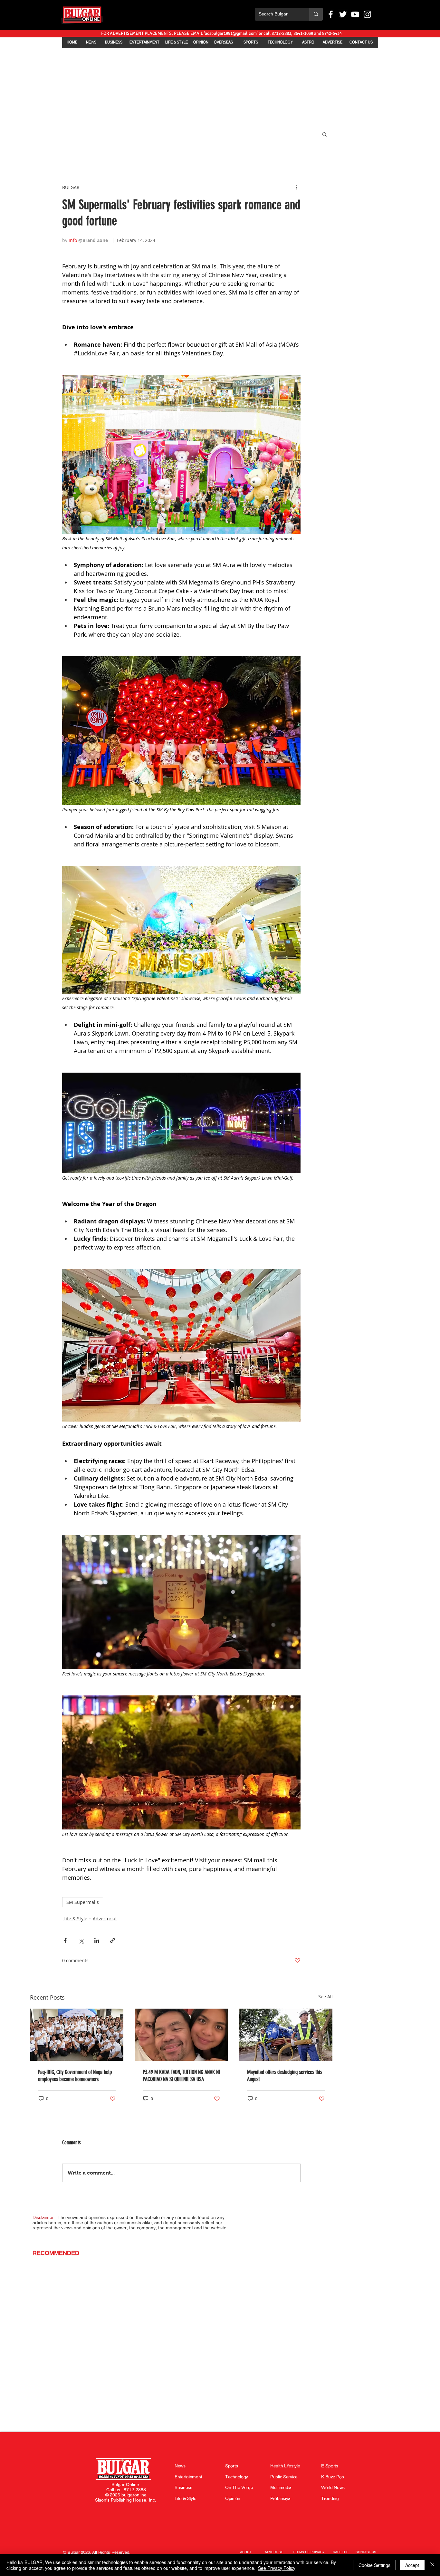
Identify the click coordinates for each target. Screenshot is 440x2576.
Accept (412, 2565)
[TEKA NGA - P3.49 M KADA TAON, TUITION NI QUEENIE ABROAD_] (182, 2035)
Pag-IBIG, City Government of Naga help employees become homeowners (75, 2076)
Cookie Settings (374, 2565)
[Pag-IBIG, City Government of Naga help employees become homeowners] (77, 2035)
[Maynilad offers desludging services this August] (286, 2035)
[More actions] (297, 187)
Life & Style (75, 1919)
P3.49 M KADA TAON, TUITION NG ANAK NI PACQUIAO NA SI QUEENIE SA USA (181, 2076)
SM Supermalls (83, 1902)
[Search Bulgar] (316, 14)
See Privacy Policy (277, 2568)
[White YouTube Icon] (355, 14)
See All (325, 1997)
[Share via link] (113, 1940)
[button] (325, 134)
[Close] (432, 2565)
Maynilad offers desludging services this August (285, 2076)
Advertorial (105, 1919)
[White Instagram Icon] (367, 14)
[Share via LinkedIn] (97, 1940)
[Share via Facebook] (65, 1940)
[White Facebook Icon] (331, 14)
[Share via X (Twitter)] (81, 1940)
